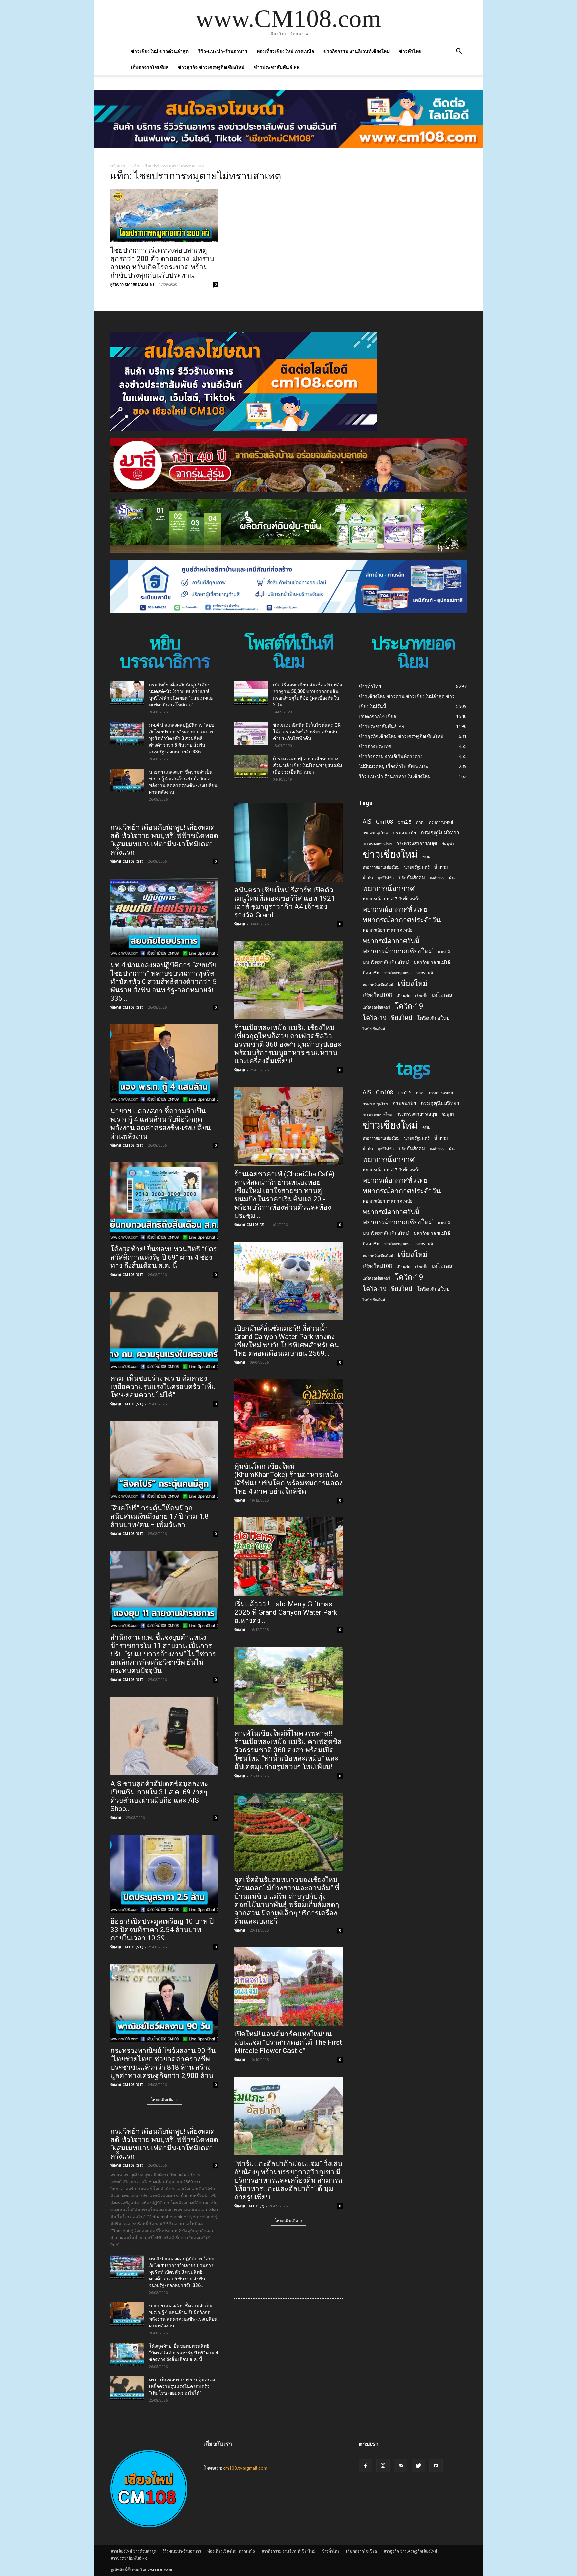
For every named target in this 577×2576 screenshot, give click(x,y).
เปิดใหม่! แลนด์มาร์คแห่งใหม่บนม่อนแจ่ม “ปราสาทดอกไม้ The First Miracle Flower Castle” (288, 2042)
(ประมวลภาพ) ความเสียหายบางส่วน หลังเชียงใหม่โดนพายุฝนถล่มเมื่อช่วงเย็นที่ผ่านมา (308, 765)
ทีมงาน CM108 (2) (249, 1224)
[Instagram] (383, 2466)
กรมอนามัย (404, 832)
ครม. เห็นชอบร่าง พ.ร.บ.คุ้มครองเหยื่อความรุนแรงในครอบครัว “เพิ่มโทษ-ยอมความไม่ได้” (163, 1387)
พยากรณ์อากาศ (389, 888)
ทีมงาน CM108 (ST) (127, 861)
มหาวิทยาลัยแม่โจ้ (432, 962)
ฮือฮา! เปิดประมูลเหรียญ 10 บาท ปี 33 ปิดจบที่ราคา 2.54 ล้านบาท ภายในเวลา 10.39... (162, 1930)
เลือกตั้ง (421, 996)
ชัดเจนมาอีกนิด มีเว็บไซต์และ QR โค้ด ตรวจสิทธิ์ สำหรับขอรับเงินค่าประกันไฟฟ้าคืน (307, 732)
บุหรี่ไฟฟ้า (386, 878)
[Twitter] (418, 2466)
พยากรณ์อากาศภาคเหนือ (388, 930)
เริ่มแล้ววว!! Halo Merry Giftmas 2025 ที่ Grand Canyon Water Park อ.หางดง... (286, 1612)
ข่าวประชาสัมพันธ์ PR (277, 67)
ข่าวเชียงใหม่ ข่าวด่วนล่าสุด (160, 51)
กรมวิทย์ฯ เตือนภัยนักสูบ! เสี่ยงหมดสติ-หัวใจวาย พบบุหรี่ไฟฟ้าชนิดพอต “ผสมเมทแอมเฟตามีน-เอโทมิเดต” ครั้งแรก (164, 840)
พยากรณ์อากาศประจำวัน (402, 919)
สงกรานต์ (425, 973)
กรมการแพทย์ (441, 822)
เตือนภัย (404, 996)
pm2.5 (405, 822)
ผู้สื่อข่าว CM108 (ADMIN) (132, 284)
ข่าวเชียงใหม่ (390, 854)
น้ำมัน (368, 878)
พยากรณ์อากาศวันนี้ (391, 940)
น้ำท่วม (441, 867)
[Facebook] (365, 2466)
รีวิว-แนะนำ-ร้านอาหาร (223, 51)
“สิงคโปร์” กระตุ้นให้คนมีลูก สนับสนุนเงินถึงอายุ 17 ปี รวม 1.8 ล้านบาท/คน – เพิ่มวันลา (159, 1516)
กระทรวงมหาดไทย (377, 844)
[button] (459, 52)
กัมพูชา (448, 843)
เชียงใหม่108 (377, 995)
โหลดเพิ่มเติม (162, 2099)
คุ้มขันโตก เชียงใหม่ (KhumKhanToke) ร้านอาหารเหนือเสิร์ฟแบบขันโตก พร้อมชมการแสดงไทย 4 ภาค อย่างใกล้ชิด (288, 1479)
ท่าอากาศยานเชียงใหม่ (381, 867)
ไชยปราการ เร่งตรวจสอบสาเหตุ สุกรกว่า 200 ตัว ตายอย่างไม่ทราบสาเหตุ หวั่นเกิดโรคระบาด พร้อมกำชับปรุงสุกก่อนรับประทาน (162, 263)
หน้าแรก (118, 166)
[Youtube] (436, 2466)
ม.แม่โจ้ (444, 952)
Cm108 (384, 822)
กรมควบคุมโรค (375, 833)
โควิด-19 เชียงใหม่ (388, 1018)
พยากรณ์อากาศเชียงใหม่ (398, 951)
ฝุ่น (452, 878)
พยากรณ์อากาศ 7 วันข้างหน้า (392, 899)
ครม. (426, 856)
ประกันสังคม (412, 877)
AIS (367, 821)
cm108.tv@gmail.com (245, 2468)
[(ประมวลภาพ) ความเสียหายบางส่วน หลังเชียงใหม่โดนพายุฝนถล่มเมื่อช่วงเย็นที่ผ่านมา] (251, 767)
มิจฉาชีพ (371, 973)
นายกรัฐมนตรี (417, 867)
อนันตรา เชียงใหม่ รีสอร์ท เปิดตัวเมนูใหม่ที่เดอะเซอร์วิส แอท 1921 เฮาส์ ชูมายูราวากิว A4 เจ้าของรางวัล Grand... (285, 902)
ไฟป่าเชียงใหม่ (374, 1029)
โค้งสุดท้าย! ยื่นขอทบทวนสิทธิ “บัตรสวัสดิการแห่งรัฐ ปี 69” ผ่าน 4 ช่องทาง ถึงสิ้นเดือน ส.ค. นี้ (164, 1257)
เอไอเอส (442, 995)
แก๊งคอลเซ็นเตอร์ (376, 1007)
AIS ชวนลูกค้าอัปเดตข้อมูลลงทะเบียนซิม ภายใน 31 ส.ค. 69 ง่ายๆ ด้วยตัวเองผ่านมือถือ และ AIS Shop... (159, 1796)
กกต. (420, 822)
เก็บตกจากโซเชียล (150, 67)
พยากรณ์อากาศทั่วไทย (395, 909)
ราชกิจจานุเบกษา (398, 973)
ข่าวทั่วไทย (410, 51)
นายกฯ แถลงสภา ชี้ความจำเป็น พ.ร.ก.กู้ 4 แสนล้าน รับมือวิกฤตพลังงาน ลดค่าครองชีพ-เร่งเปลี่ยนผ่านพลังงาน (160, 1124)
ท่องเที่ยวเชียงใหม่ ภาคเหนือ (285, 51)
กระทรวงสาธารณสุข (417, 843)
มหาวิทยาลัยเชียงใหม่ (386, 962)
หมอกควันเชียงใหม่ (378, 985)
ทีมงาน (116, 1817)
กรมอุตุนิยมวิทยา (440, 832)
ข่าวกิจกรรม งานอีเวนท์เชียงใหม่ (356, 51)
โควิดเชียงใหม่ (433, 1018)
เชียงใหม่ (413, 983)
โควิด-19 (409, 1006)
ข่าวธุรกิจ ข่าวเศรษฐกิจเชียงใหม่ (211, 67)
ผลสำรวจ (437, 878)
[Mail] (401, 2466)
